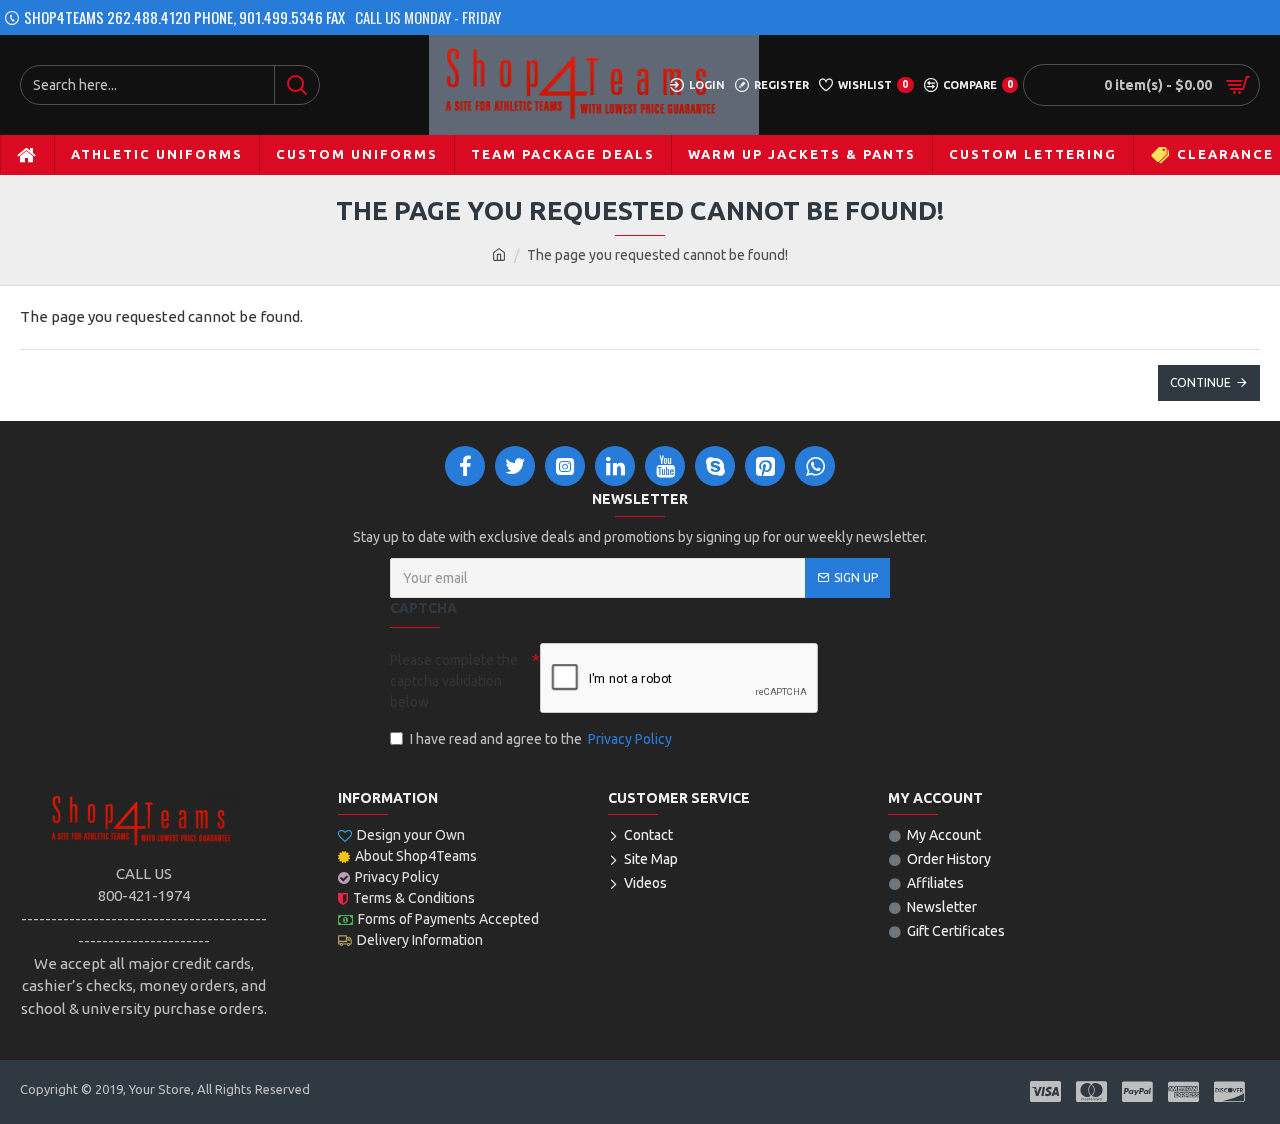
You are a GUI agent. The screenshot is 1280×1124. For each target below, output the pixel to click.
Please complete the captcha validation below (454, 681)
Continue (1200, 382)
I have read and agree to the (541, 739)
